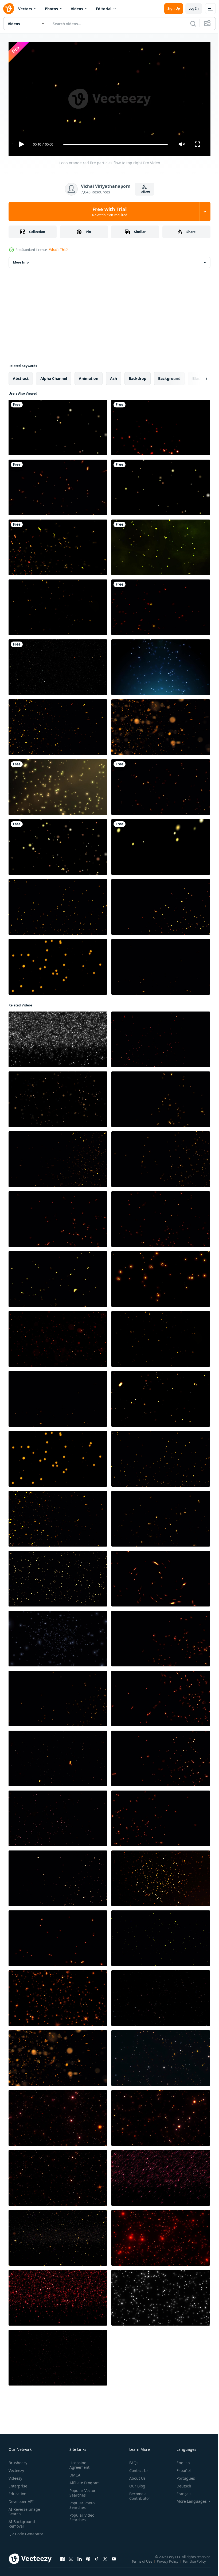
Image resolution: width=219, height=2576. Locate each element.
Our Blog (135, 2484)
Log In (194, 8)
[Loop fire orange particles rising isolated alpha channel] (58, 905)
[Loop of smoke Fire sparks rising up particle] (58, 485)
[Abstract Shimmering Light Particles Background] (161, 665)
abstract (21, 376)
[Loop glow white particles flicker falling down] (161, 2296)
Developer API (21, 2499)
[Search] (193, 24)
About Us (135, 2476)
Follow (145, 192)
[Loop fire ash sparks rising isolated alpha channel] (161, 965)
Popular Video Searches (81, 2515)
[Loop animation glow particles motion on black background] (58, 1097)
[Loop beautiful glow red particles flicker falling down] (58, 2296)
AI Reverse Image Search (24, 2509)
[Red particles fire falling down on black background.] (161, 2236)
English (179, 2460)
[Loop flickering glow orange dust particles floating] (58, 965)
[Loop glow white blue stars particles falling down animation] (58, 1636)
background (169, 376)
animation (89, 376)
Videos (77, 9)
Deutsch (180, 2484)
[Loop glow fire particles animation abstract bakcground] (58, 1816)
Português (182, 2476)
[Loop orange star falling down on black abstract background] (58, 1996)
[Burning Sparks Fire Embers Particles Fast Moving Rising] (161, 785)
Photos (51, 9)
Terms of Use (142, 2563)
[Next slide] (198, 376)
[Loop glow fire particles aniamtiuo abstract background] (161, 1097)
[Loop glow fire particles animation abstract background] (161, 905)
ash (114, 376)
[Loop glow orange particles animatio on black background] (161, 1277)
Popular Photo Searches (81, 2503)
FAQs (132, 2460)
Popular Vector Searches (81, 2490)
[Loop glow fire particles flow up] (161, 425)
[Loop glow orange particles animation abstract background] (161, 1876)
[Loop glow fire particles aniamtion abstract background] (58, 1277)
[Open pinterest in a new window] (88, 2562)
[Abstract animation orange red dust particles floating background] (58, 1337)
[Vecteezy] (9, 9)
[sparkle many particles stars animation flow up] (58, 665)
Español (180, 2468)
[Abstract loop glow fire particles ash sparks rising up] (161, 1816)
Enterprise (18, 2484)
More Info (21, 260)
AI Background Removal (22, 2521)
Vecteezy (16, 2468)
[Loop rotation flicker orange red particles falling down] (58, 2176)
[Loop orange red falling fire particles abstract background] (58, 1756)
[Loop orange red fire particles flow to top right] (161, 1397)
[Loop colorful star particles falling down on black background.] (161, 1996)
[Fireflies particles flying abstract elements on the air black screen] (161, 845)
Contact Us (137, 2468)
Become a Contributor (138, 2494)
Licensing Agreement (78, 2463)
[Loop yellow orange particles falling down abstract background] (58, 1577)
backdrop (138, 376)
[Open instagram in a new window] (71, 2562)
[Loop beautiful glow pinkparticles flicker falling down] (161, 2176)
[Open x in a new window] (105, 2562)
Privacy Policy (168, 2563)
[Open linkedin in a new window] (80, 2562)
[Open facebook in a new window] (62, 2562)
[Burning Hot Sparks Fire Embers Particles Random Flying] (161, 605)
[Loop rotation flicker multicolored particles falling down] (161, 2056)
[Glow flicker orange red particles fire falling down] (161, 2116)
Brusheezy (18, 2460)
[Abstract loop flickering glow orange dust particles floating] (58, 605)
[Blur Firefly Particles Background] (161, 545)
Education (17, 2491)
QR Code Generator (18, 2534)
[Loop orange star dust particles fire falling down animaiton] (58, 2356)
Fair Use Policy (195, 2563)
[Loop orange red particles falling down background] (58, 2116)
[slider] (116, 144)
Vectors (25, 9)
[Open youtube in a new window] (114, 2562)
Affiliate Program (83, 2480)
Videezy (15, 2476)
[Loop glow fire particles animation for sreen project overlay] (58, 1876)
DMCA (74, 2473)
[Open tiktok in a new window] (97, 2562)
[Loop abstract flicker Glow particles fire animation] (58, 2236)
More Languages (188, 2499)
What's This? (58, 250)
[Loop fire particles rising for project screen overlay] (58, 725)
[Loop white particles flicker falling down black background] (58, 1037)
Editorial (104, 9)
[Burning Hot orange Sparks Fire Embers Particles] (58, 545)
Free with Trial (110, 212)
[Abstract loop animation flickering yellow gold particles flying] (161, 1936)
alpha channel (54, 376)
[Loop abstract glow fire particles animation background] (161, 1577)
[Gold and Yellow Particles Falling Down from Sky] (58, 785)
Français (180, 2491)
